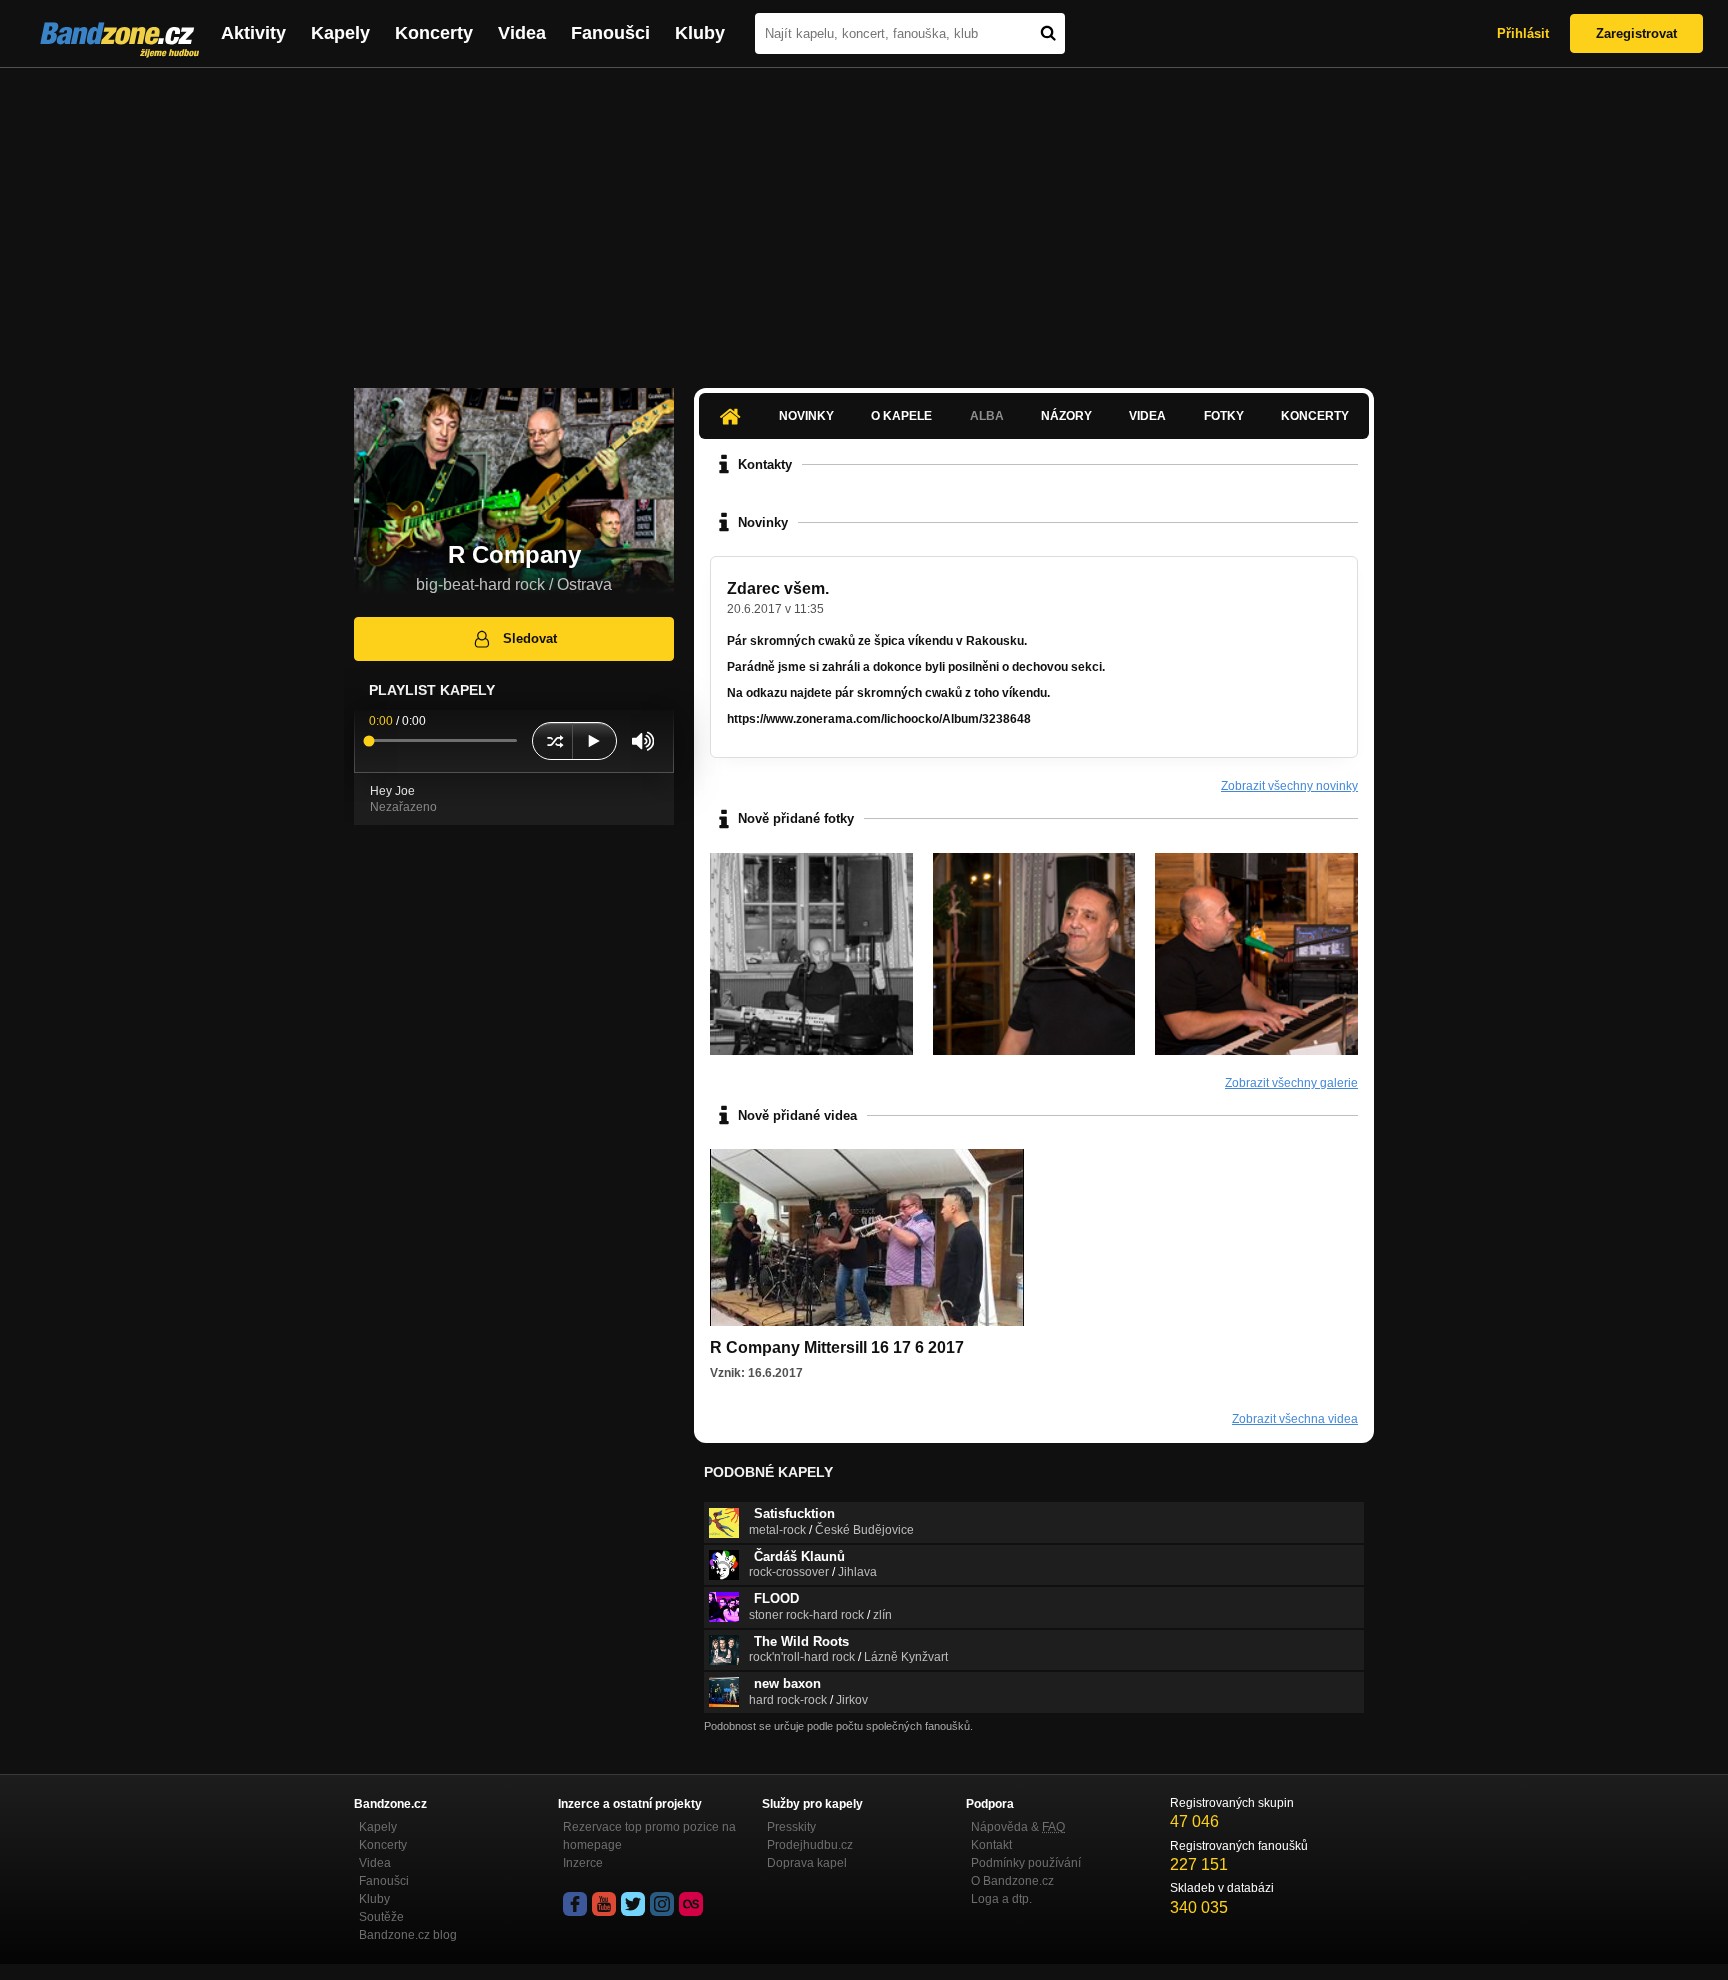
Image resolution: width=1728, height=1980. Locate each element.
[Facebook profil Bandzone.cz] (575, 1904)
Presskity (791, 1827)
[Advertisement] (864, 218)
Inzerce (583, 1863)
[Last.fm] (691, 1904)
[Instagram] (662, 1904)
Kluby (700, 33)
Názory (1066, 416)
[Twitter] (633, 1904)
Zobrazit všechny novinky (1289, 786)
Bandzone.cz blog (408, 1935)
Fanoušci (610, 33)
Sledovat (530, 638)
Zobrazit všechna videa (1295, 1419)
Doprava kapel (807, 1863)
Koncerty (434, 33)
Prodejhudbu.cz (810, 1845)
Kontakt (991, 1845)
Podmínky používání (1026, 1863)
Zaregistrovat (1636, 33)
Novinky (806, 416)
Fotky (1224, 416)
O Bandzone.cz (1012, 1881)
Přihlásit (1523, 33)
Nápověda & (1018, 1827)
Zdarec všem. (778, 588)
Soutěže (381, 1917)
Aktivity (253, 33)
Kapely (340, 33)
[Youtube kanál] (604, 1904)
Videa (522, 33)
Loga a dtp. (1001, 1899)
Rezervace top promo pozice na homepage (649, 1836)
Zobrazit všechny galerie (1291, 1083)
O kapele (901, 416)
